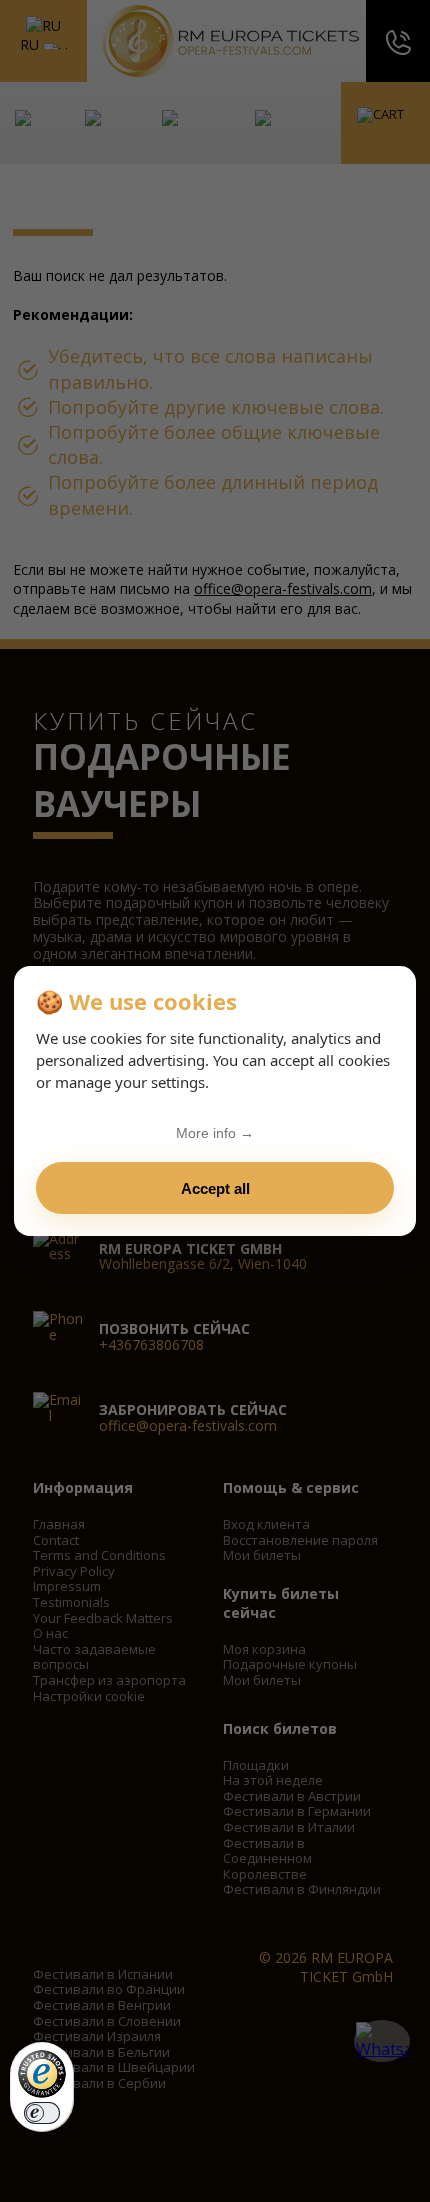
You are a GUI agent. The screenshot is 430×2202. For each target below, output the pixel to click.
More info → (215, 1133)
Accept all (215, 1188)
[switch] (42, 2113)
